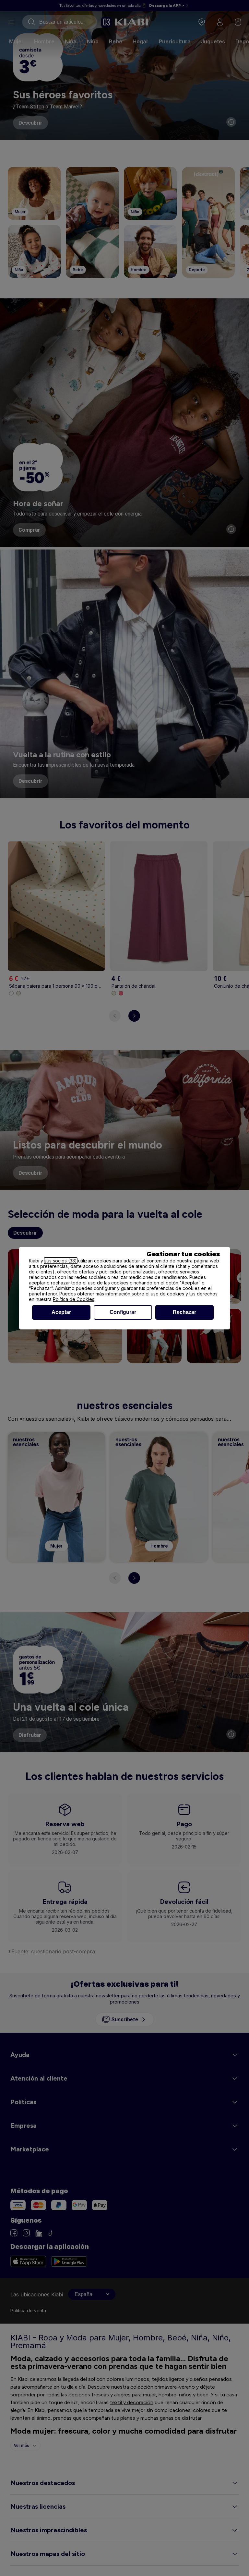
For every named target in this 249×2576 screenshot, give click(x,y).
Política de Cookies (74, 1299)
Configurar (123, 1312)
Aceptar (61, 1312)
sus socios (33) (61, 1261)
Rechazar (184, 1312)
